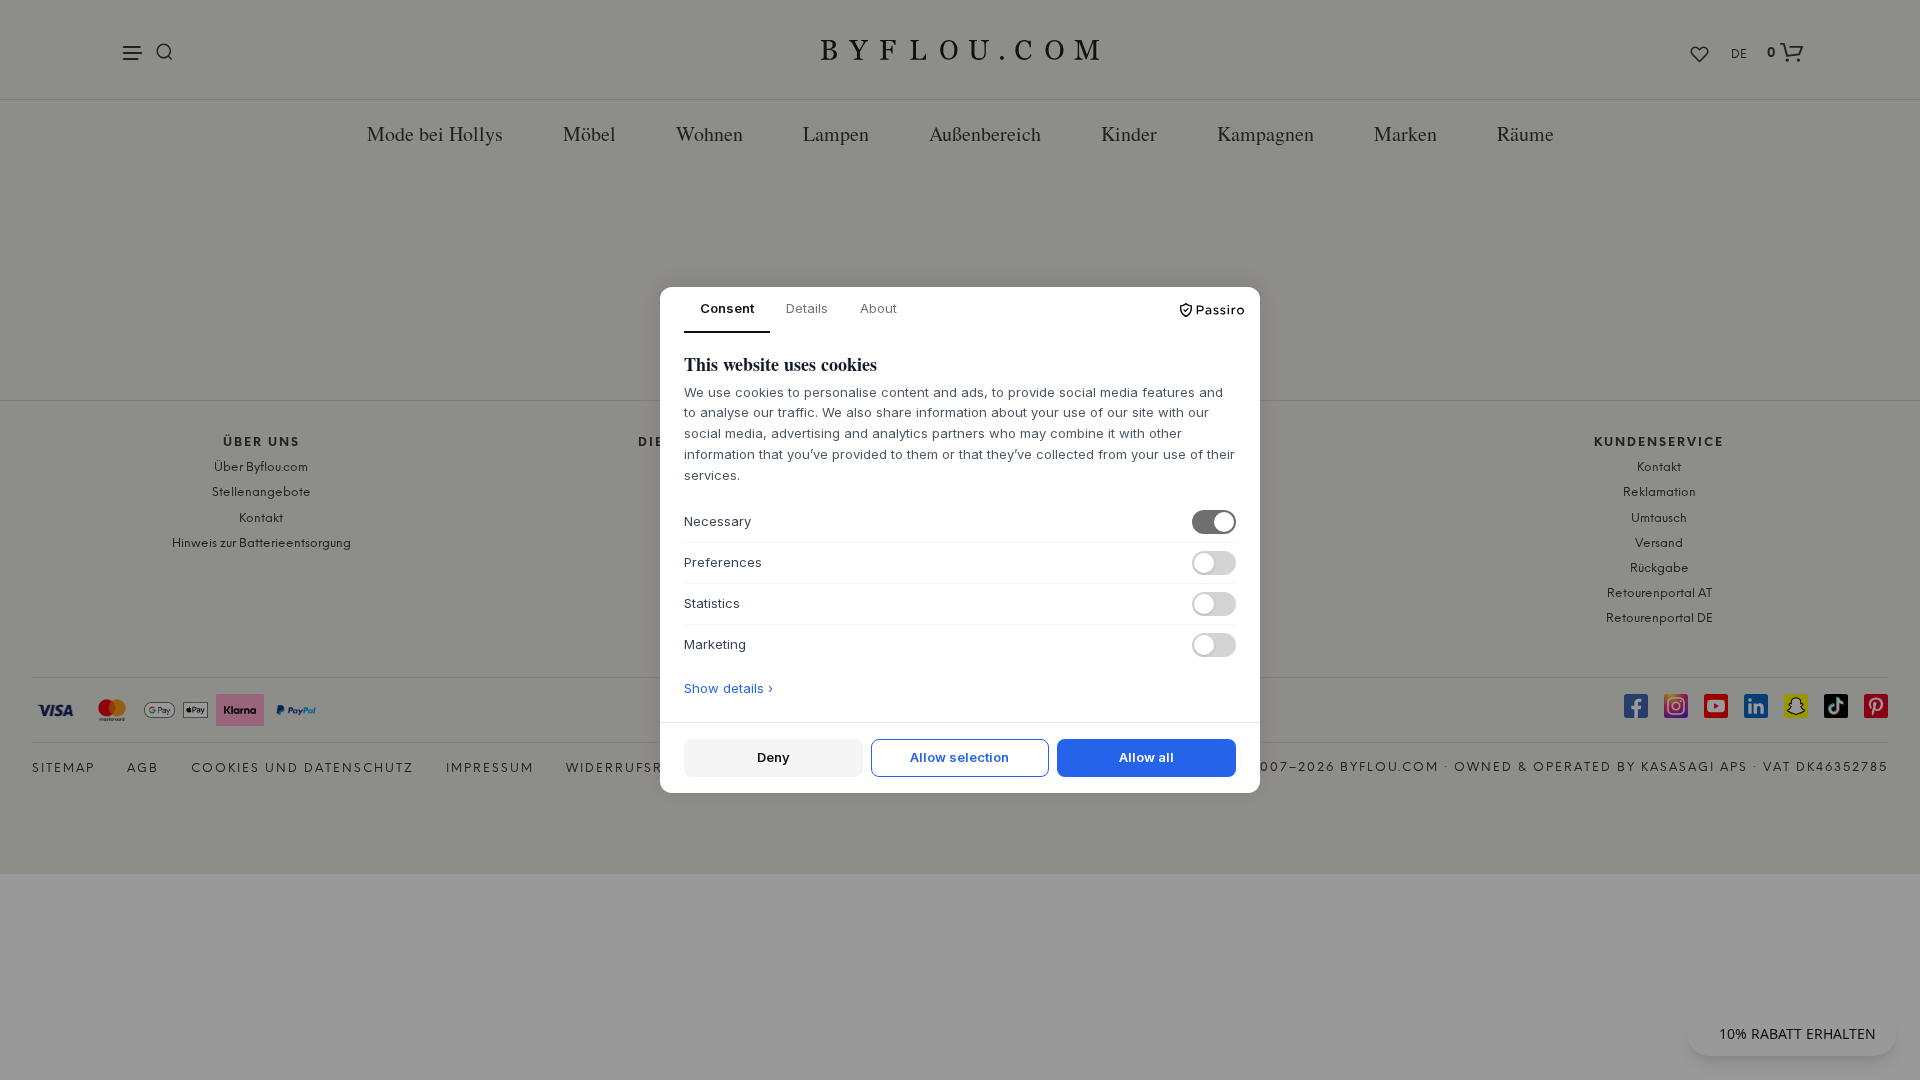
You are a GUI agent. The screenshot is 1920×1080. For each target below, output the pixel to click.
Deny (773, 757)
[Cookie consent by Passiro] (1212, 310)
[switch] (1214, 522)
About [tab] (878, 308)
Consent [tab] (727, 308)
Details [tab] (807, 308)
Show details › (728, 688)
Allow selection (959, 757)
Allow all (1146, 757)
